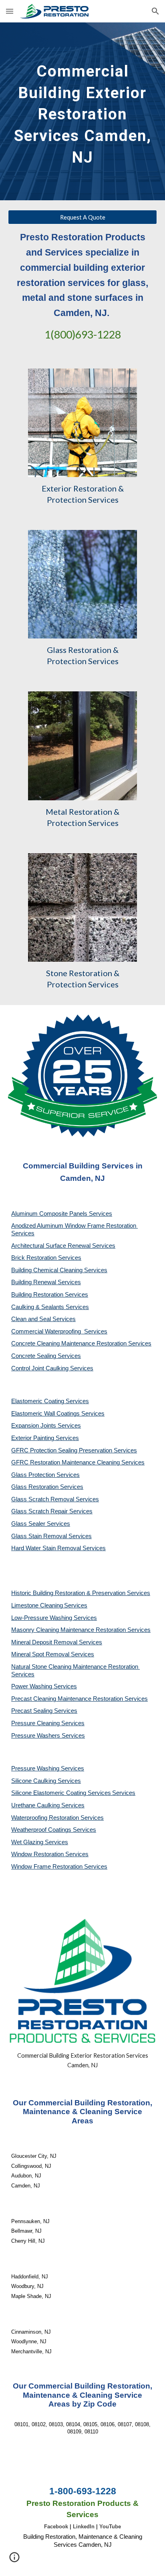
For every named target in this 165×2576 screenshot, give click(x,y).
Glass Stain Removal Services (51, 1536)
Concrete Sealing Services (46, 1356)
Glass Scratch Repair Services (52, 1511)
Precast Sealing (33, 1711)
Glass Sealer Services (41, 1524)
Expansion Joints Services (46, 1426)
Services (76, 1605)
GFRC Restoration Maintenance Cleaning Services (78, 1462)
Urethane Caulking (36, 1805)
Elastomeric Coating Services (50, 1401)
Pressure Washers (36, 1736)
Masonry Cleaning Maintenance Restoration (69, 1630)
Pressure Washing (36, 1768)
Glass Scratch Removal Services (55, 1499)
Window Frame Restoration (48, 1867)
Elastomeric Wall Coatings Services (58, 1414)
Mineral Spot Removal (41, 1654)
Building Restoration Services (50, 1295)
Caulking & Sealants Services (50, 1307)
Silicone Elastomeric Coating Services (61, 1793)
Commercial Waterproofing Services (59, 1331)
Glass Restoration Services (47, 1487)
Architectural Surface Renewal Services (63, 1246)
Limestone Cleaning (37, 1605)
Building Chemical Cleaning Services (59, 1270)
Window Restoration (38, 1854)
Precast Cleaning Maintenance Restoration (68, 1699)
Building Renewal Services (46, 1282)
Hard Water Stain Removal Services (58, 1548)
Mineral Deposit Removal (45, 1642)
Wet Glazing (28, 1842)
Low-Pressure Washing (42, 1618)
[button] (10, 11)
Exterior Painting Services (45, 1438)
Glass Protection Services (45, 1475)
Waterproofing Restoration (46, 1818)
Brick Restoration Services (46, 1258)
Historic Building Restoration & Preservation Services (81, 1593)
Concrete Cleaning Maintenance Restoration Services (81, 1343)
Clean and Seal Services (43, 1319)
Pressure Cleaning (36, 1723)
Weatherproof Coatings (42, 1830)
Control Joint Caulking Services (52, 1368)
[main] (82, 111)
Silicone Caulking (34, 1781)
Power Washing (32, 1686)
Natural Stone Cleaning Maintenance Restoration (75, 1667)
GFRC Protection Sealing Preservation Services (74, 1450)
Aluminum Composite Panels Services (62, 1214)
